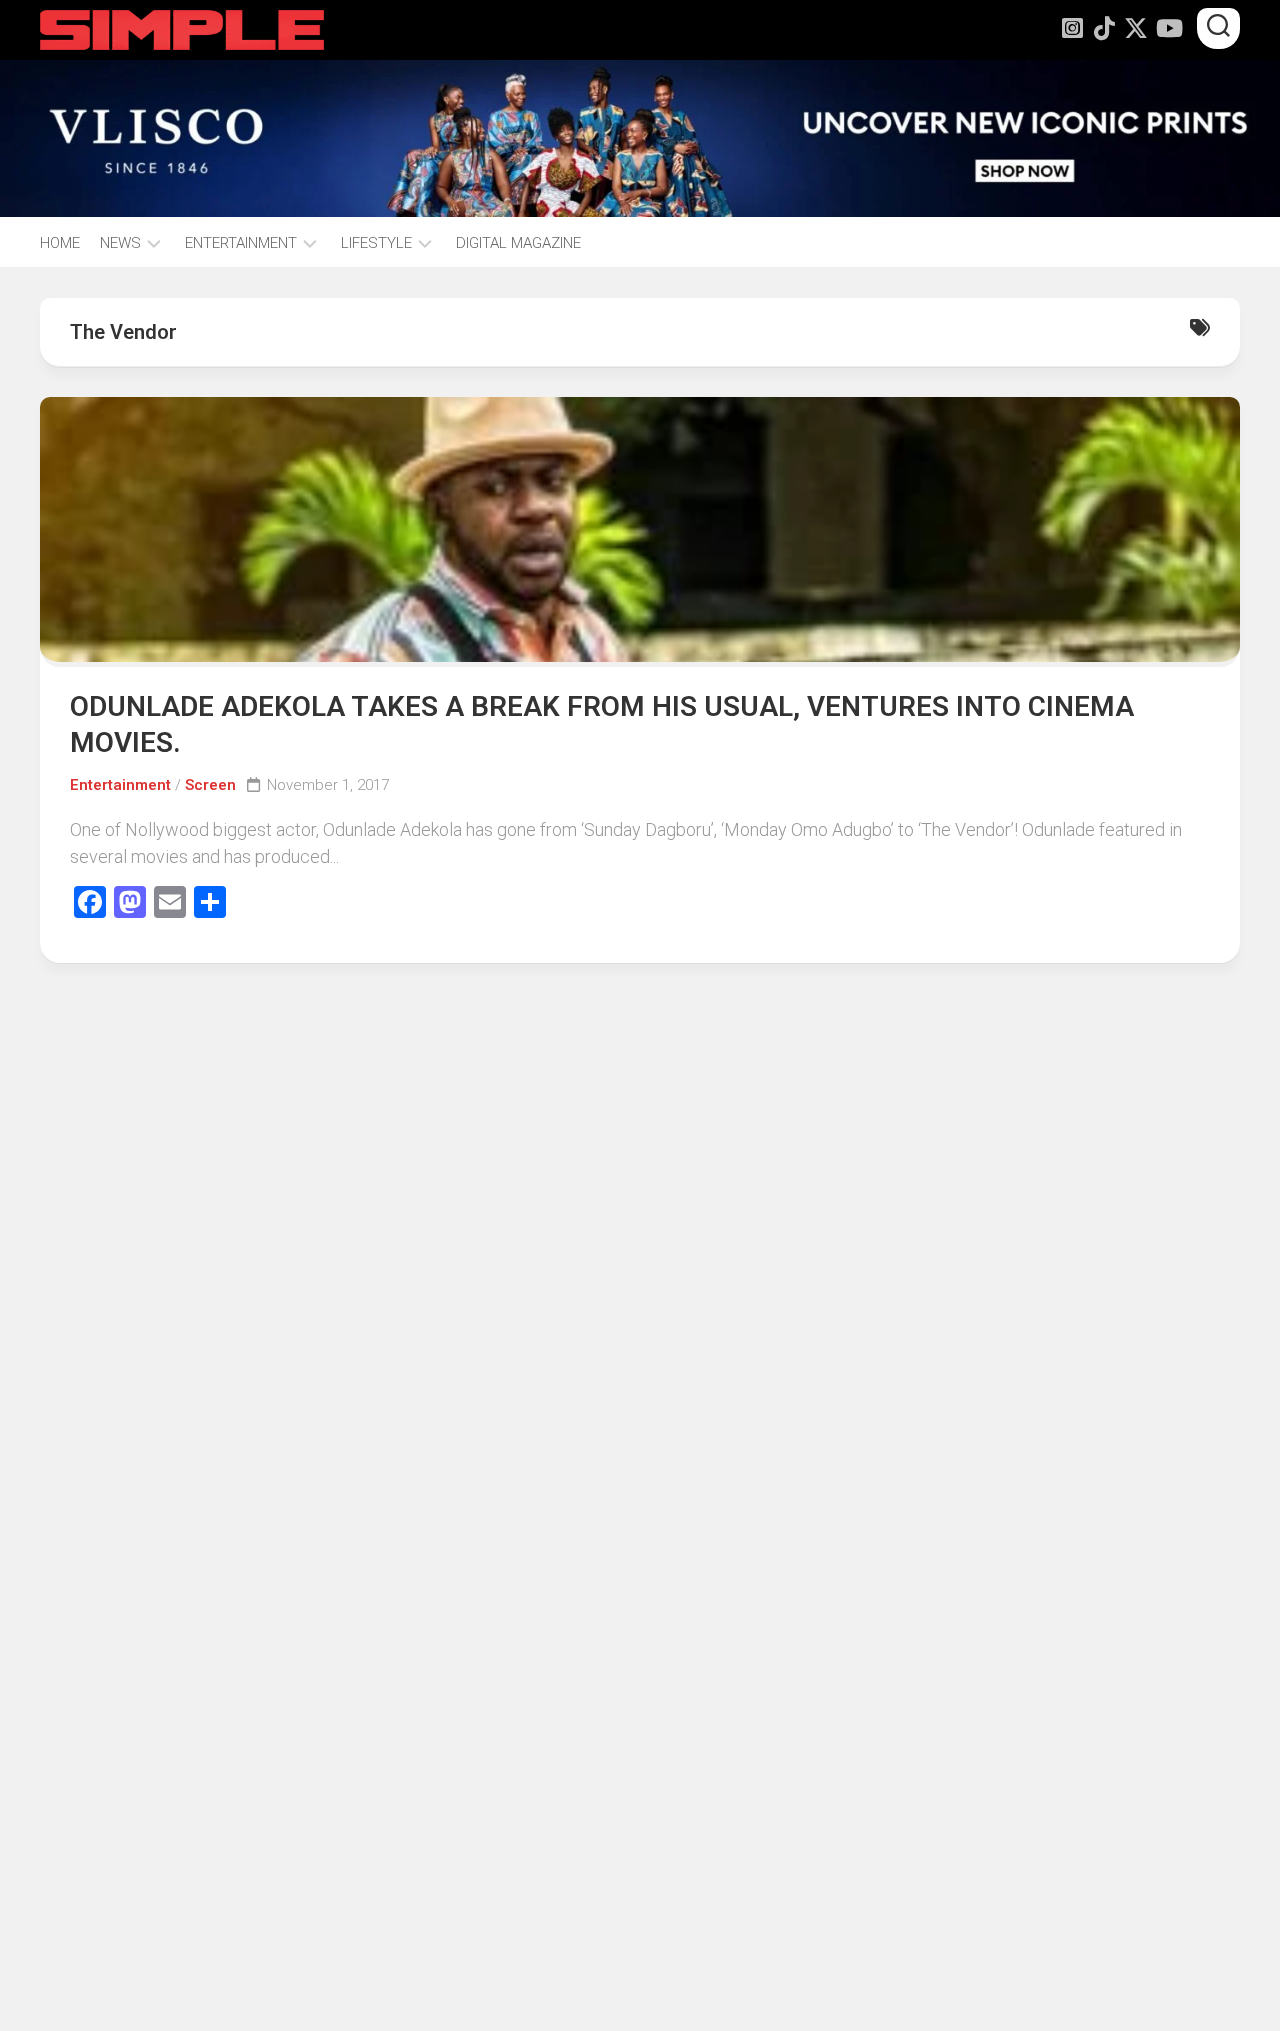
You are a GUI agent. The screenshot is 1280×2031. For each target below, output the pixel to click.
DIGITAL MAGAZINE (518, 243)
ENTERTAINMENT (241, 243)
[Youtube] (1168, 28)
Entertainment (120, 785)
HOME (60, 243)
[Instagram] (1072, 28)
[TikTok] (1104, 28)
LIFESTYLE (376, 243)
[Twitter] (1136, 28)
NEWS (120, 243)
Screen (210, 785)
